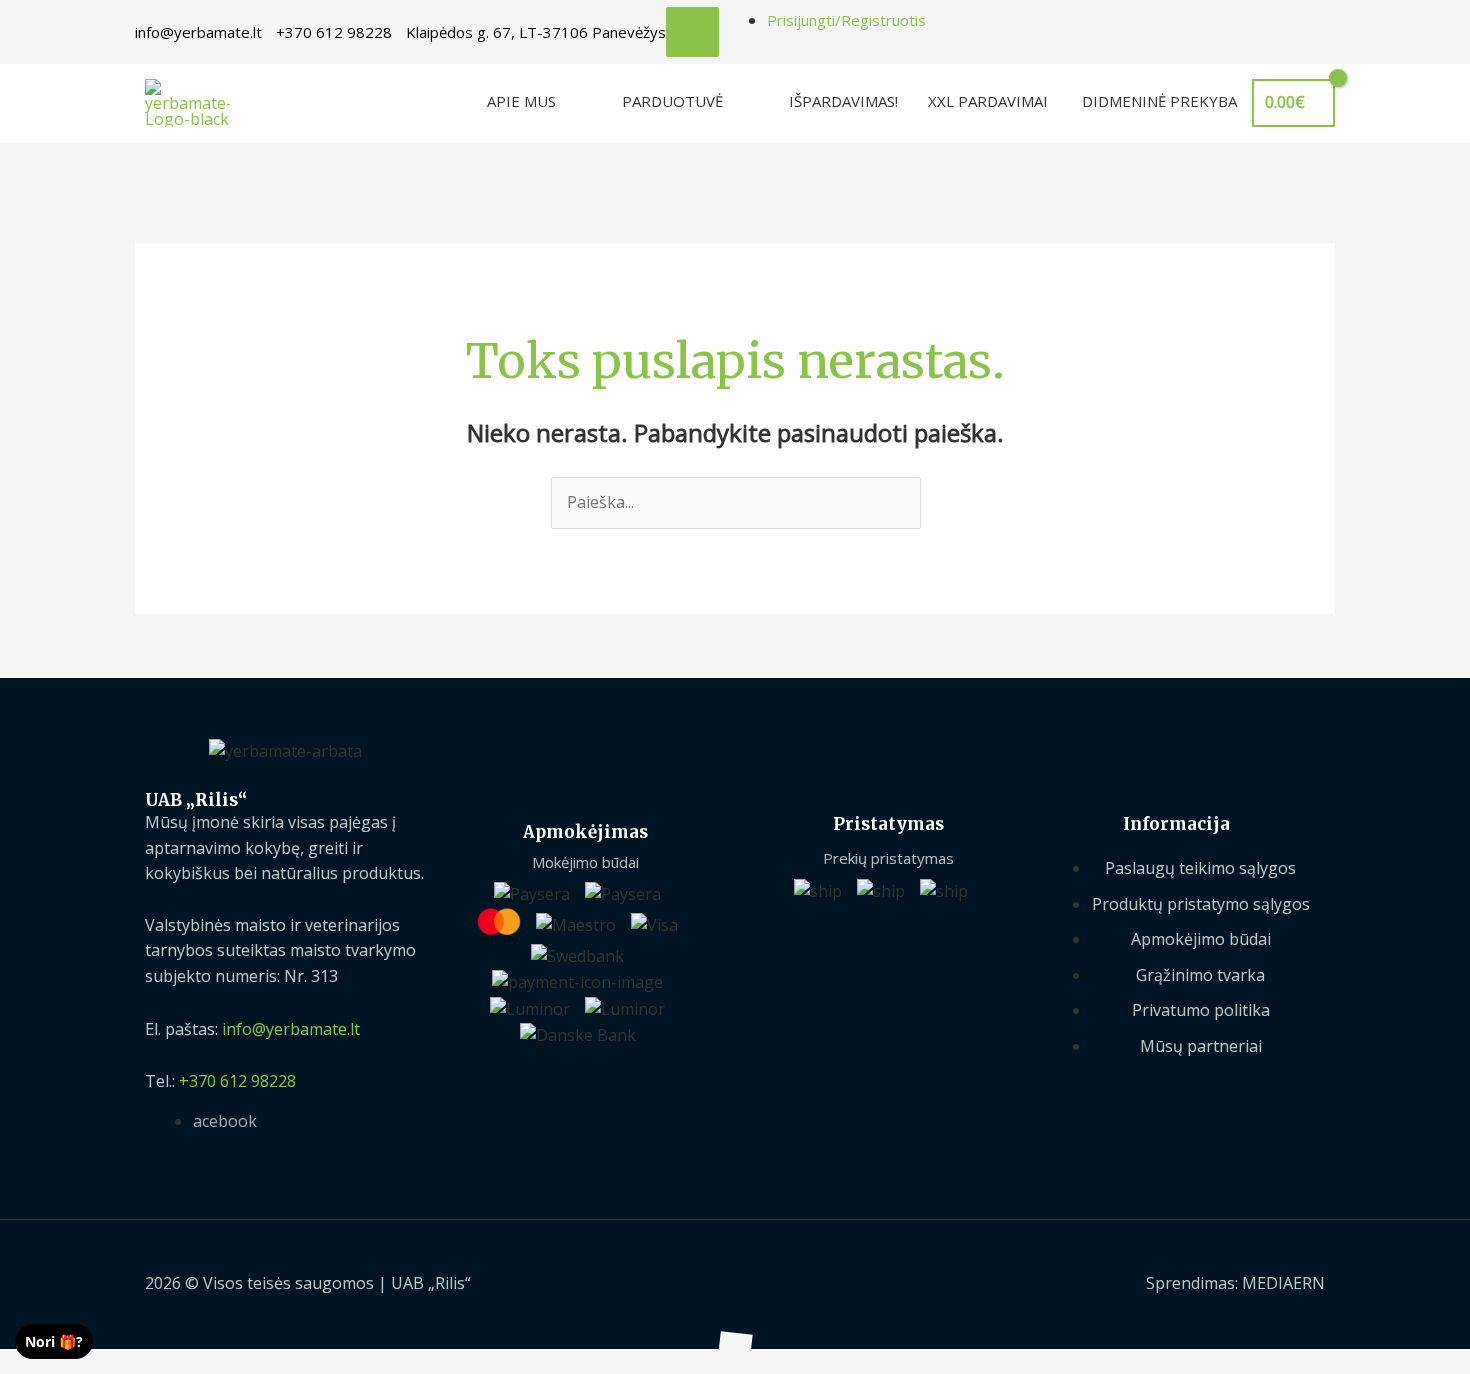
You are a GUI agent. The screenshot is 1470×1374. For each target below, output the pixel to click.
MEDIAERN (1283, 1283)
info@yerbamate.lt (198, 32)
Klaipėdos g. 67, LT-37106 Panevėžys (536, 32)
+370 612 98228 (334, 32)
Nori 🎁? (54, 1341)
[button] (6, 1361)
